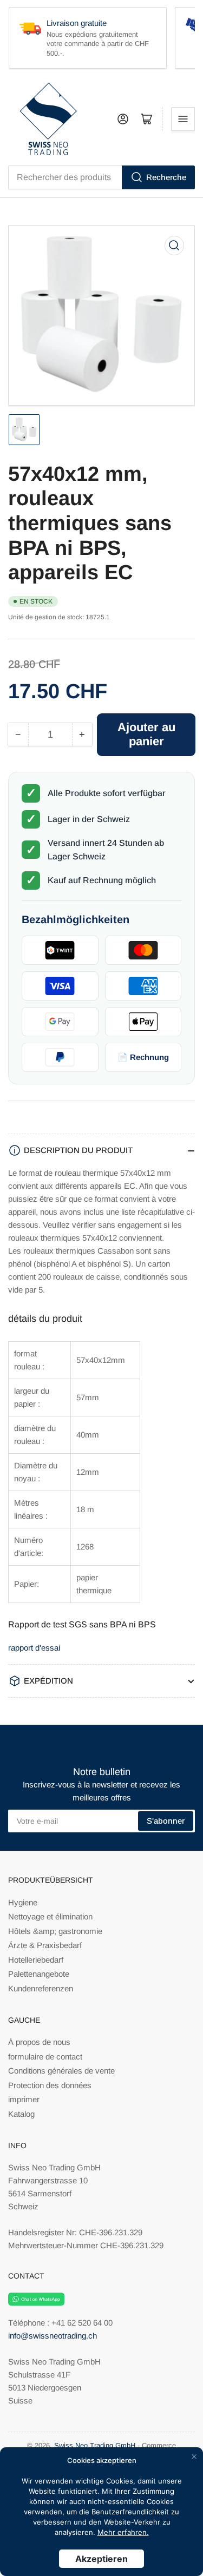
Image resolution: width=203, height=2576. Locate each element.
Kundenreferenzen (41, 1988)
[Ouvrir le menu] (183, 119)
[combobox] (101, 177)
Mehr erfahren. (123, 2532)
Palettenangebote (39, 1974)
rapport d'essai (34, 1648)
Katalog (21, 2114)
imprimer (24, 2099)
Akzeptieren (101, 2559)
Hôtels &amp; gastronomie (55, 1931)
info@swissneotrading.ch (53, 2336)
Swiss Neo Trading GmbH (95, 2445)
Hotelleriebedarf (36, 1960)
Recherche (166, 177)
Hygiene (23, 1902)
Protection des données (50, 2085)
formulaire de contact (45, 2057)
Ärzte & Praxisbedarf (45, 1945)
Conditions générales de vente (61, 2071)
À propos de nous (39, 2042)
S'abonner (166, 1821)
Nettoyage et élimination (50, 1916)
